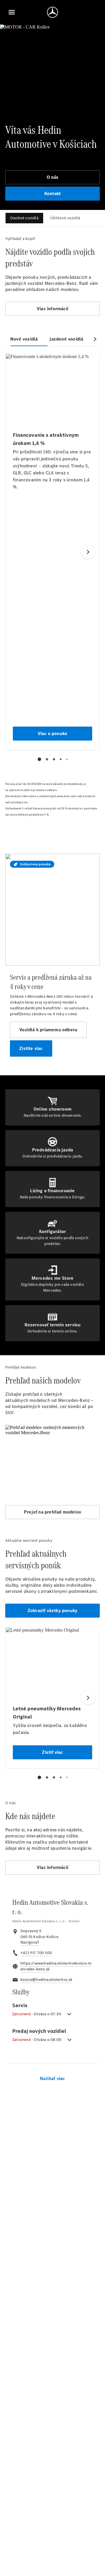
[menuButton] (12, 12)
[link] (30, 1942)
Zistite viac (31, 1048)
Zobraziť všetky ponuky (52, 1610)
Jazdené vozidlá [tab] (66, 339)
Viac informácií (52, 309)
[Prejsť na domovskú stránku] (52, 12)
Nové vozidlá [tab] (24, 339)
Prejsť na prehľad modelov (52, 1512)
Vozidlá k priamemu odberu (48, 1030)
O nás (53, 177)
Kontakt (52, 193)
